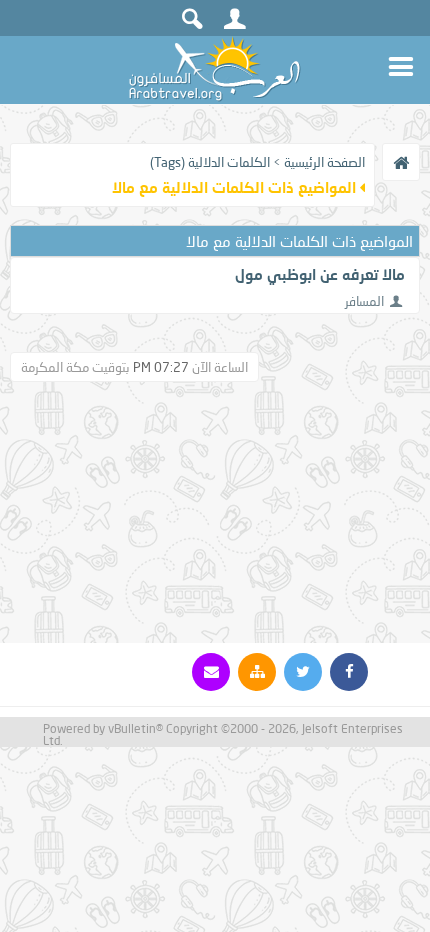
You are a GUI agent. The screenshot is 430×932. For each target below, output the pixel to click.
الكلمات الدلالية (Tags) (210, 162)
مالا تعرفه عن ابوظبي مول (320, 274)
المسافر (364, 301)
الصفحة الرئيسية (324, 162)
